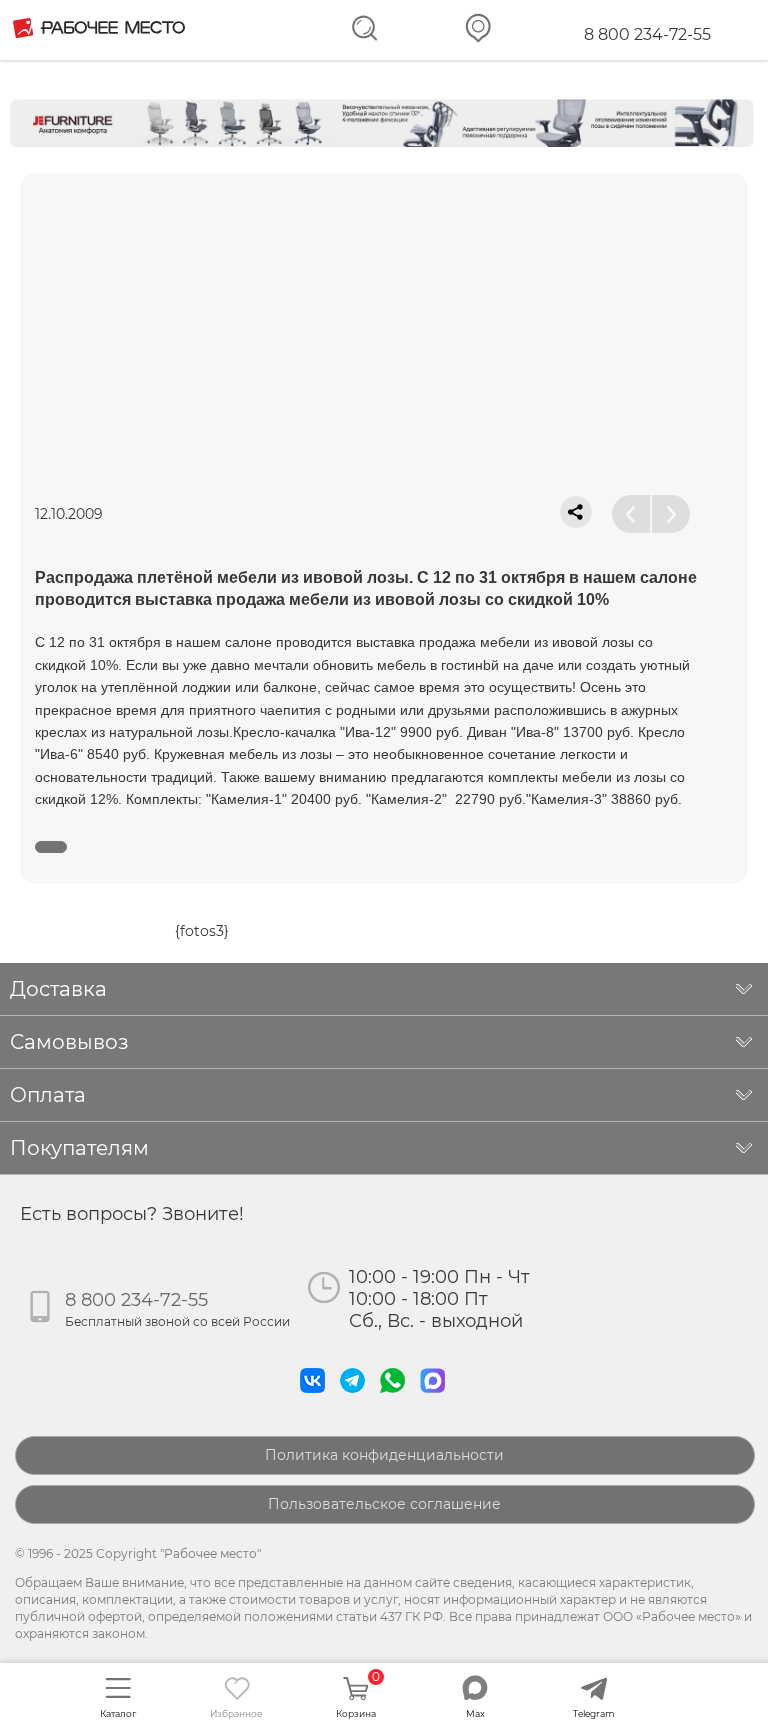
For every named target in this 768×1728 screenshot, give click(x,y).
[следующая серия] (671, 514)
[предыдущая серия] (631, 514)
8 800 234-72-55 (647, 34)
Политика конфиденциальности (384, 1455)
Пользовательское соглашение (384, 1504)
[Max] (437, 1398)
